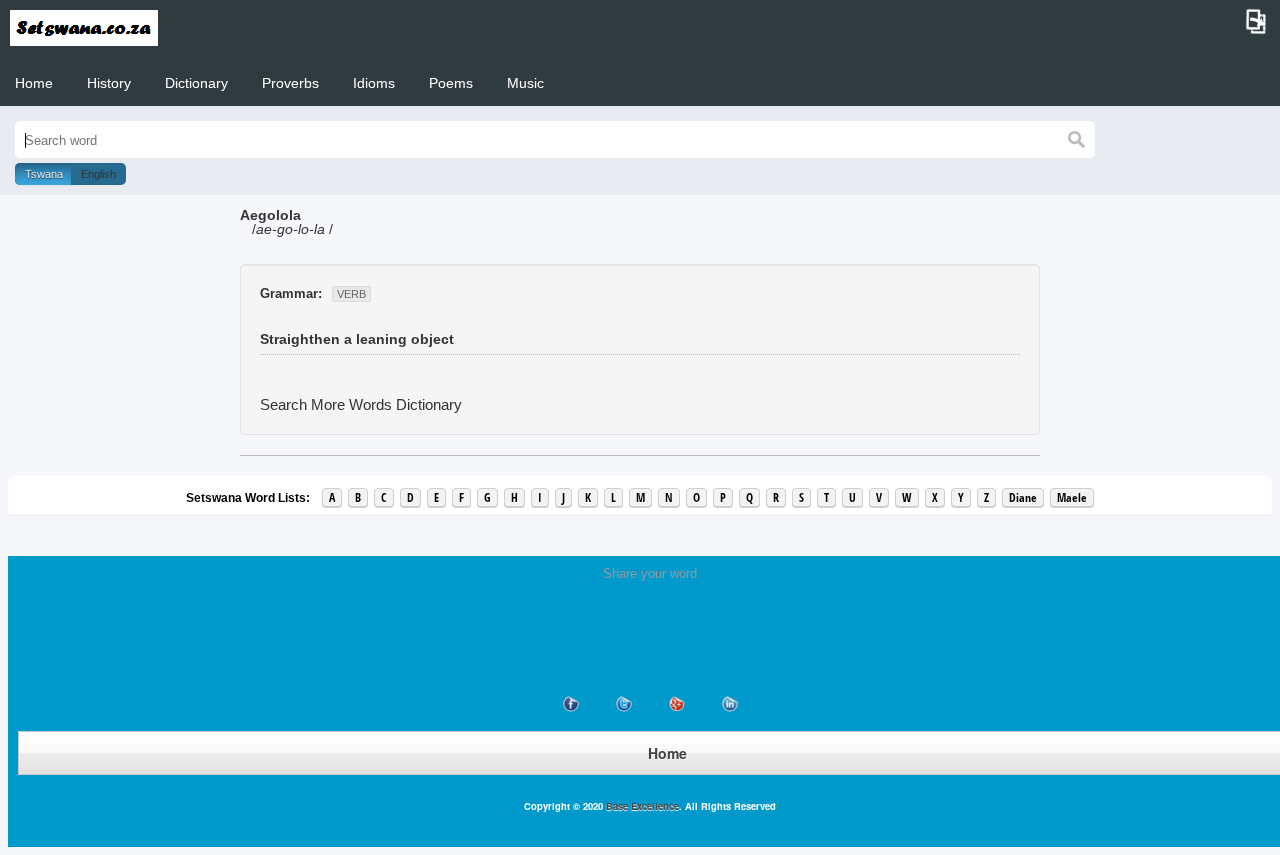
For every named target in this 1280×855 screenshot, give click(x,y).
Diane (1023, 497)
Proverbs (290, 83)
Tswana (44, 174)
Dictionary (196, 83)
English (98, 174)
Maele (1072, 497)
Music (525, 83)
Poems (451, 83)
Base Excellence (641, 806)
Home (34, 83)
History (109, 83)
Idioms (374, 83)
